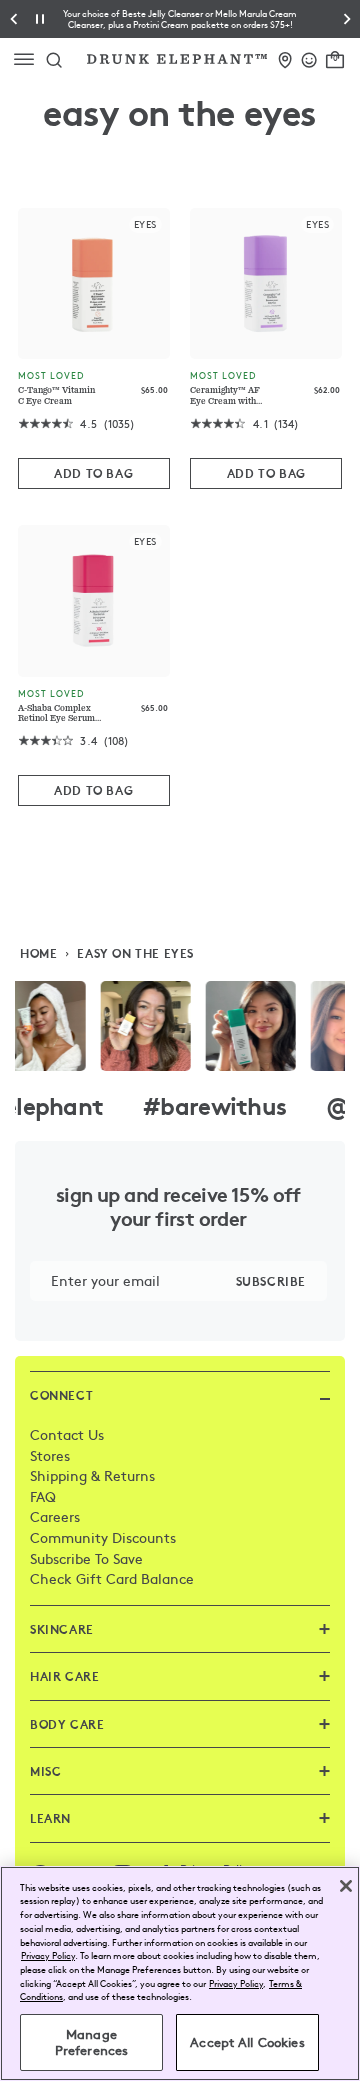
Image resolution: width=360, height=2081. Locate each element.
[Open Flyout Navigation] (28, 59)
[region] (180, 1973)
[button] (180, 19)
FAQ (43, 1496)
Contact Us (67, 1434)
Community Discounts (103, 1537)
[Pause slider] (40, 19)
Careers (55, 1516)
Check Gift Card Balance (112, 1578)
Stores (50, 1455)
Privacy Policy (48, 1955)
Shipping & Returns (92, 1475)
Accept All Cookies (247, 2042)
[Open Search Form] (54, 59)
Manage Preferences (91, 2042)
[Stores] (285, 56)
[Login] (309, 56)
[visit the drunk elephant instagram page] (180, 1026)
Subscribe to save (86, 1558)
